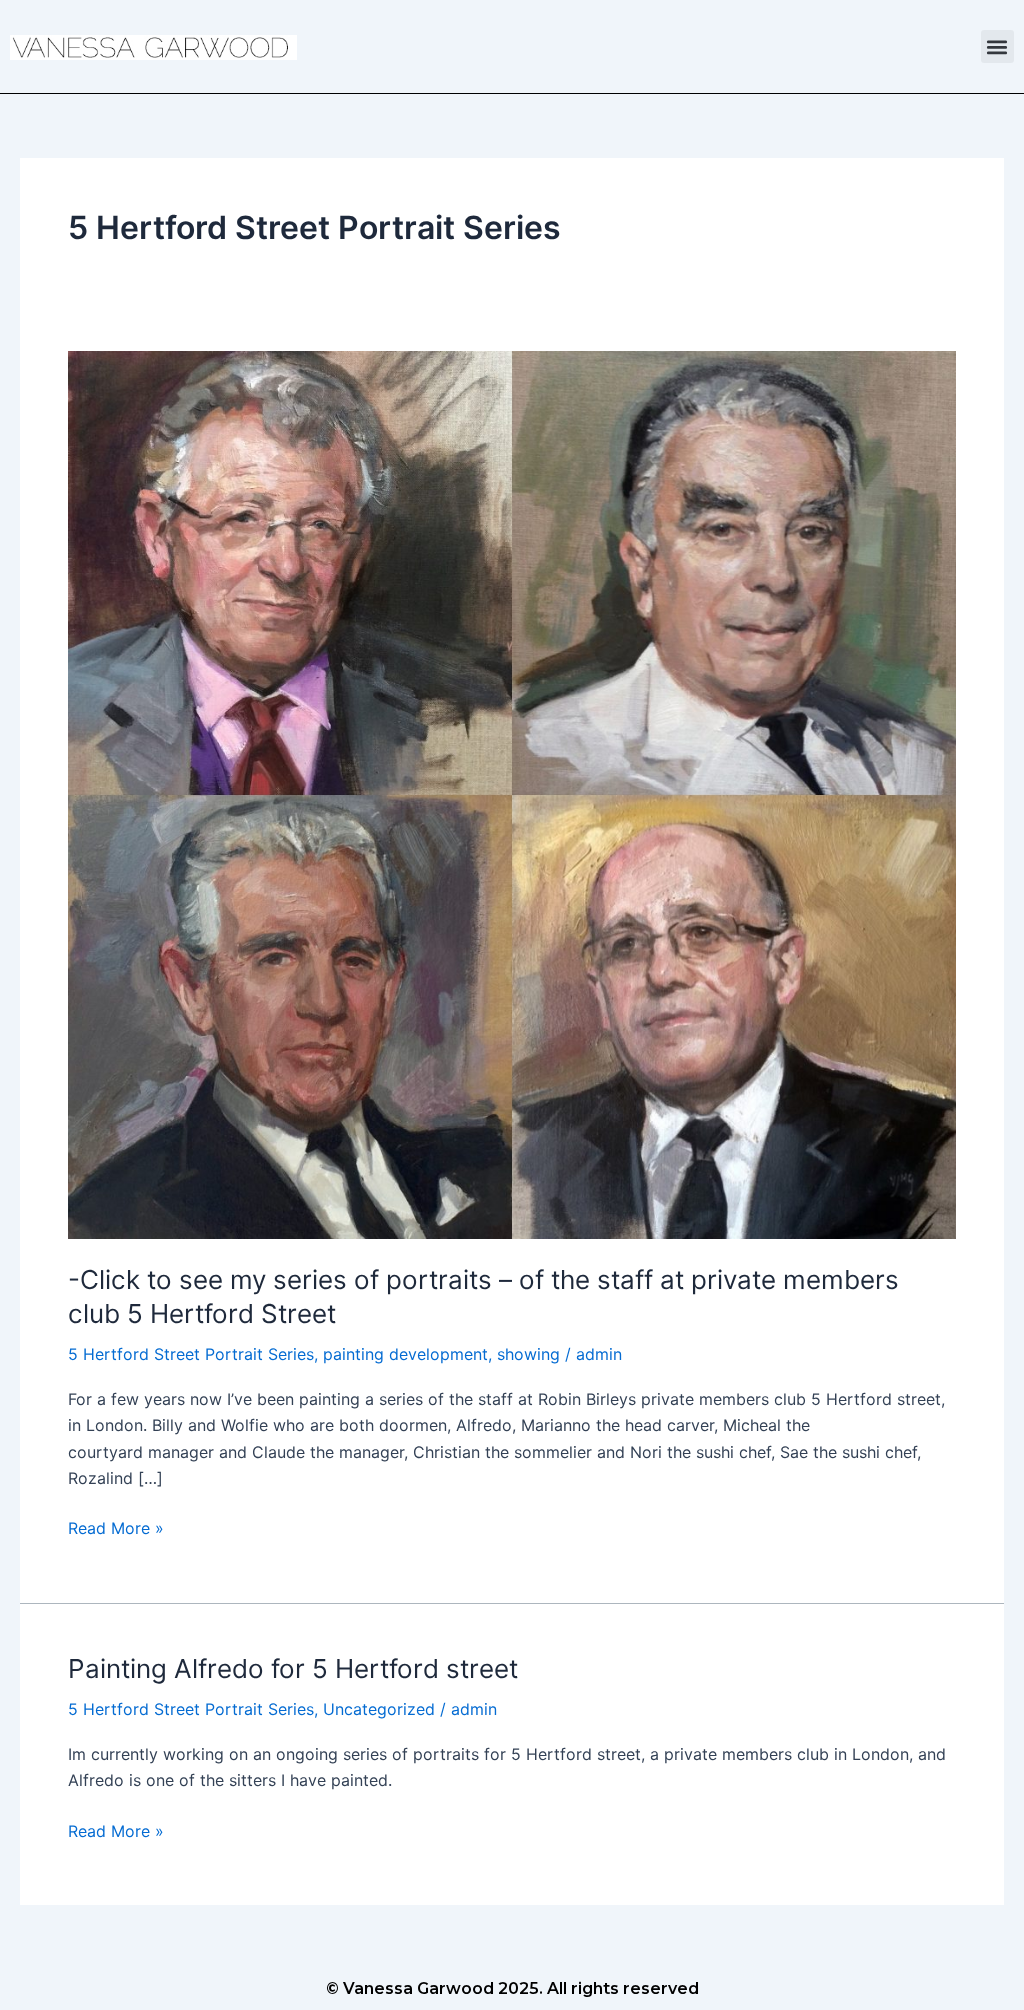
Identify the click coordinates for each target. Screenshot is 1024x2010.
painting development (405, 1354)
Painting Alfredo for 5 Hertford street (293, 1668)
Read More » (116, 1526)
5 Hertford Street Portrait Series (191, 1354)
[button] (997, 46)
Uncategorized (379, 1709)
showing (528, 1354)
